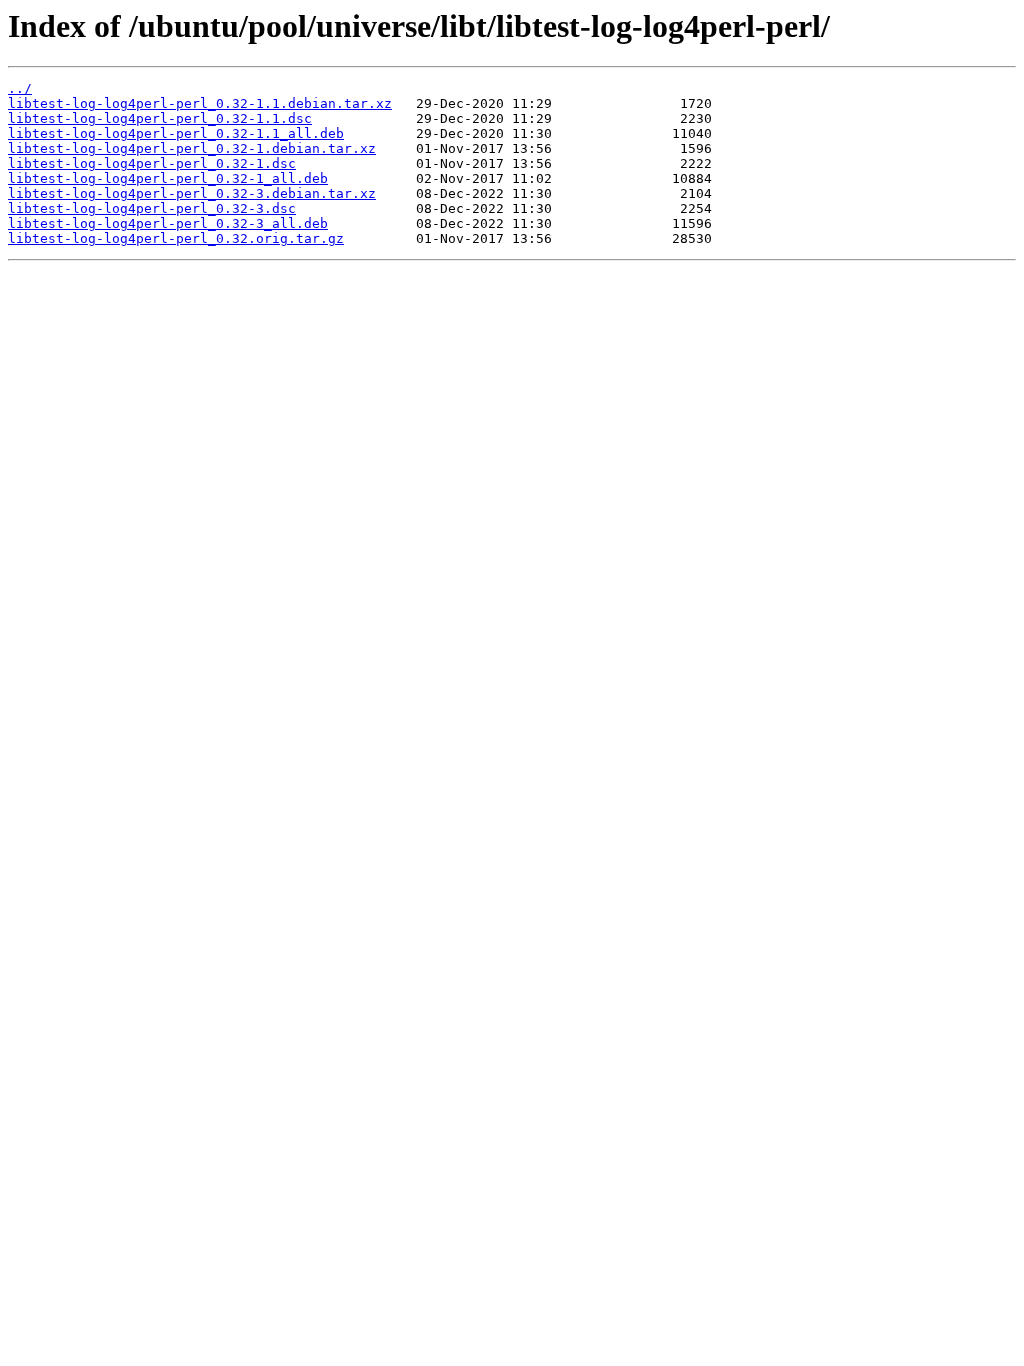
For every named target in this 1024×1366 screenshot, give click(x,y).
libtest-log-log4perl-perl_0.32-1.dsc (152, 163)
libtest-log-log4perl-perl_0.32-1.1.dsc (160, 118)
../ (20, 88)
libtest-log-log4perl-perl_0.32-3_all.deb (168, 223)
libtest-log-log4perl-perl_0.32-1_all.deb (168, 178)
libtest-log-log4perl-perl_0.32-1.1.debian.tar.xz (200, 103)
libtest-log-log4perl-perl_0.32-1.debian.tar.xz (192, 148)
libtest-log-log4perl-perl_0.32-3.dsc (152, 208)
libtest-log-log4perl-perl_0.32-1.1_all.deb (176, 133)
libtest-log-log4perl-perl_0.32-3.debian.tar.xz (192, 193)
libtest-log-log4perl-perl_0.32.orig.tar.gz (176, 238)
